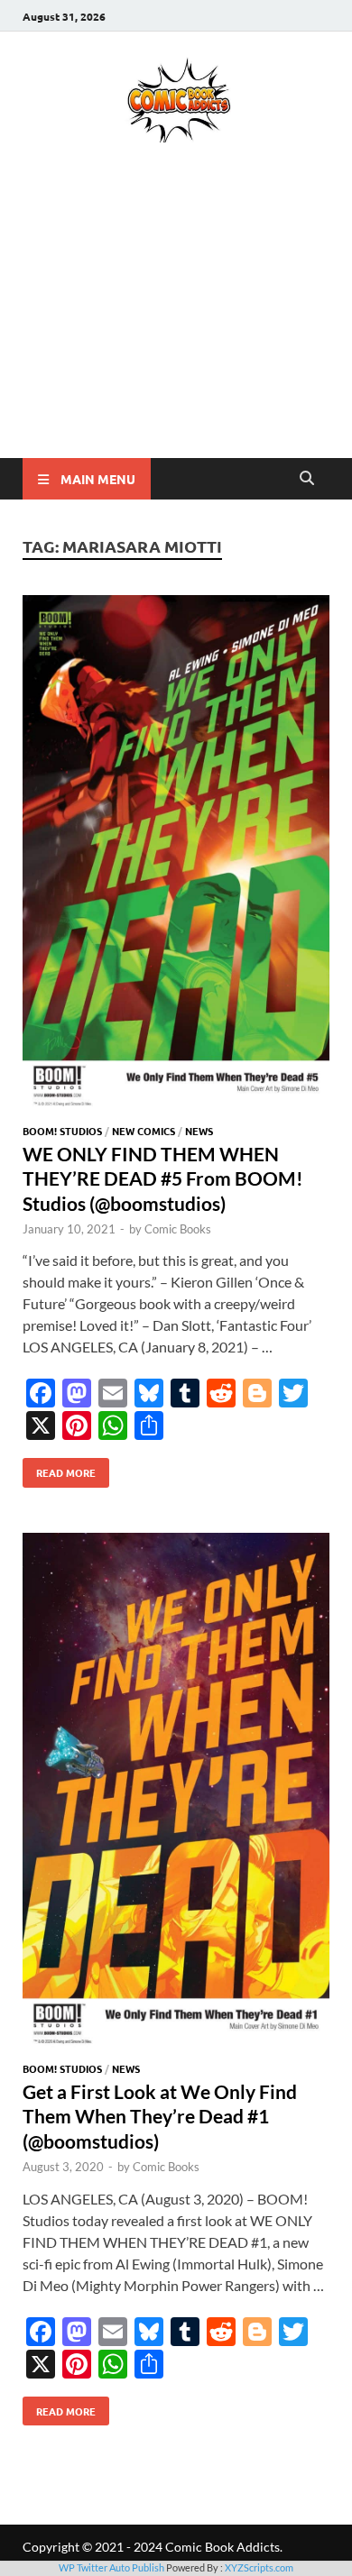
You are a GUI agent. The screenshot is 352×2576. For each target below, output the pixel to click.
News (199, 1131)
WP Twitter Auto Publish (111, 2567)
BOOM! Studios (62, 1131)
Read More (59, 1469)
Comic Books (178, 1229)
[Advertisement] (176, 326)
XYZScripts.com (259, 2567)
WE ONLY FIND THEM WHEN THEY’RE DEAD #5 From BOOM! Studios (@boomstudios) (163, 1178)
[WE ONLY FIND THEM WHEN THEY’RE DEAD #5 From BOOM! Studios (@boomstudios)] (176, 856)
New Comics (144, 1131)
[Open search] (307, 479)
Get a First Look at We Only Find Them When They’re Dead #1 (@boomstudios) (160, 2116)
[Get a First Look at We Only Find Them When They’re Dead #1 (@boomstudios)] (176, 1793)
